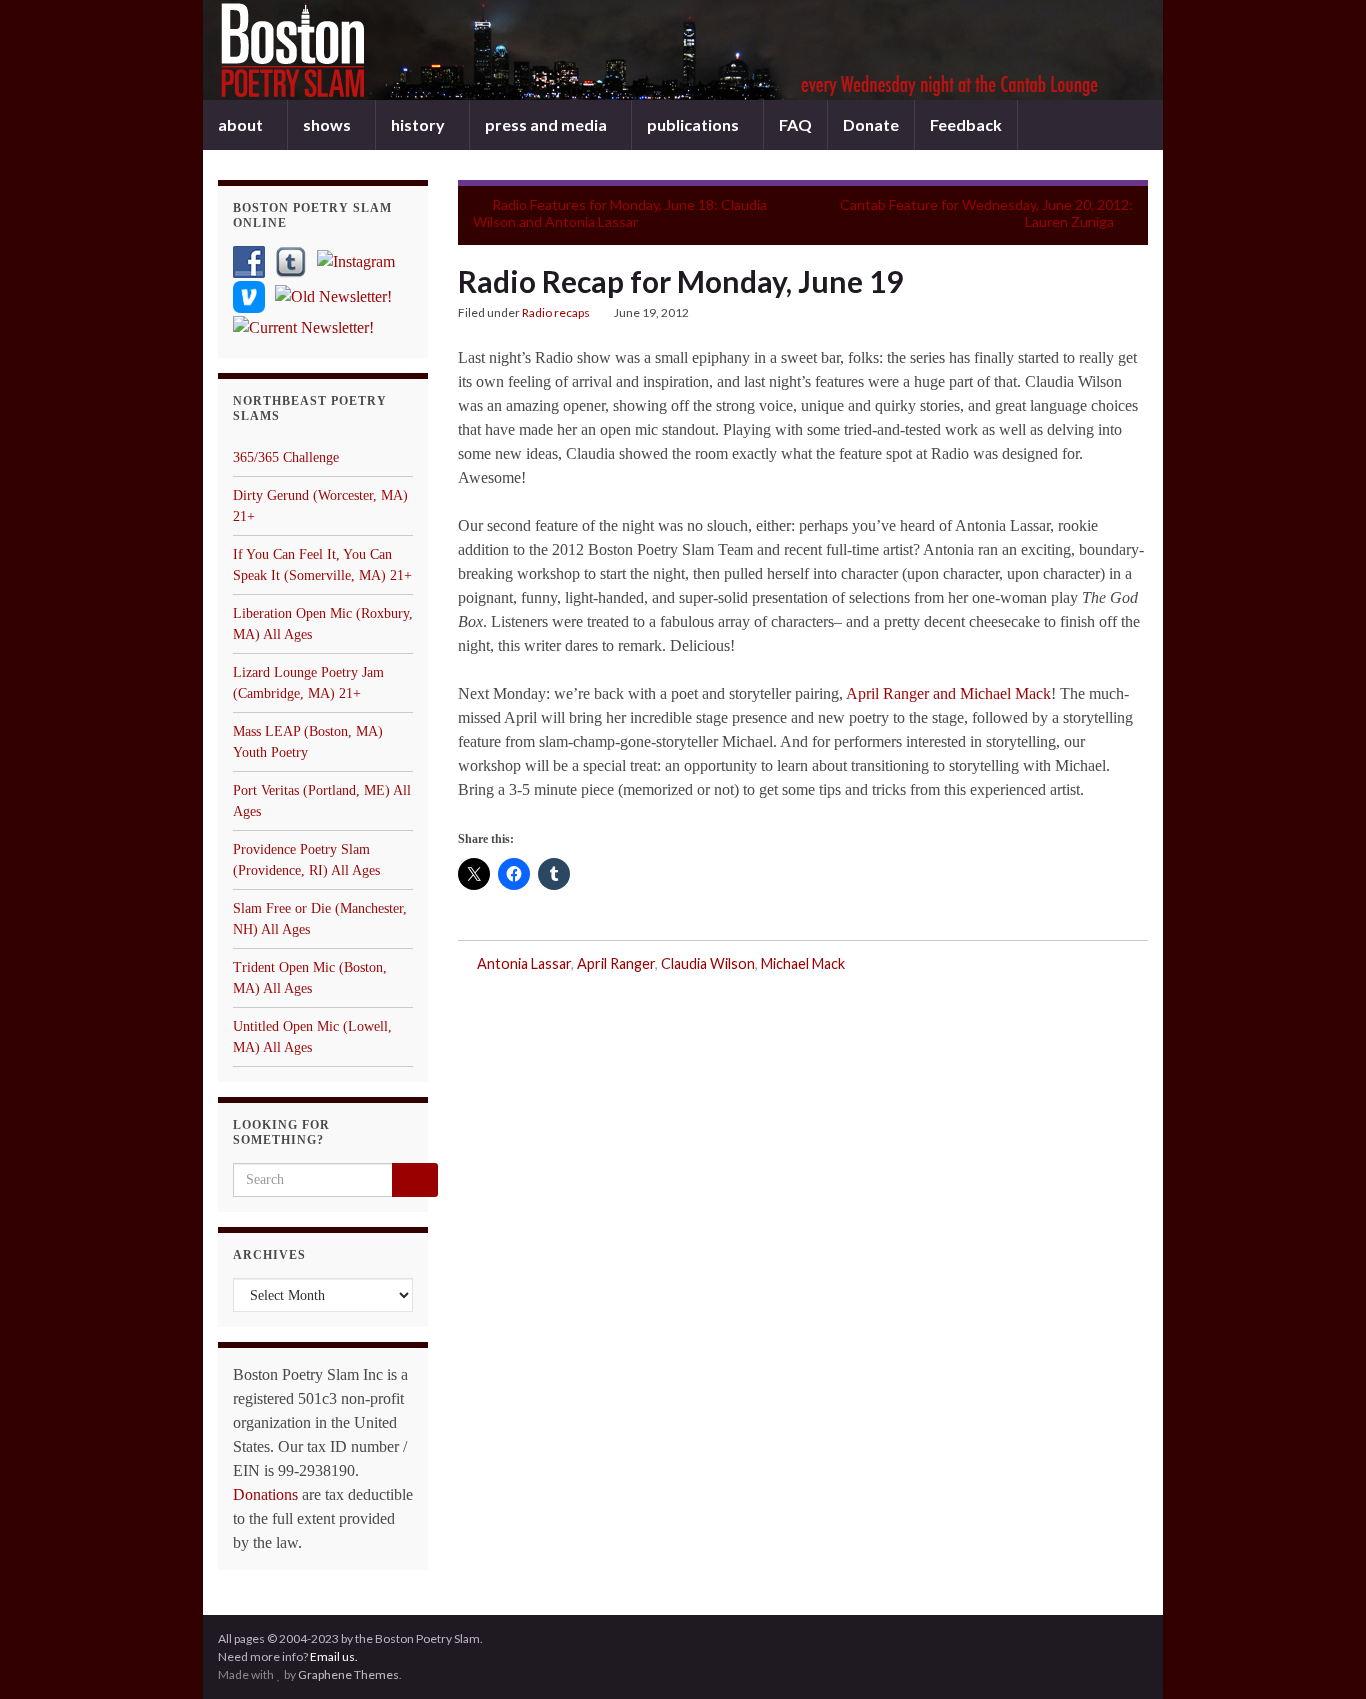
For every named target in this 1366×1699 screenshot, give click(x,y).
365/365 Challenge (286, 457)
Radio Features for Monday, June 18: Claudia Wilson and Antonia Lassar (620, 213)
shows (328, 124)
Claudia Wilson (708, 963)
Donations (265, 1494)
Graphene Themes (348, 1674)
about (242, 124)
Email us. (334, 1656)
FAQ (795, 124)
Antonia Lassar (524, 963)
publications (694, 124)
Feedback (966, 124)
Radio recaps (556, 312)
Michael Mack (803, 963)
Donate (871, 124)
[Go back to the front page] (683, 50)
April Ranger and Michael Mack (948, 693)
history (419, 124)
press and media (547, 124)
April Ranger (616, 963)
